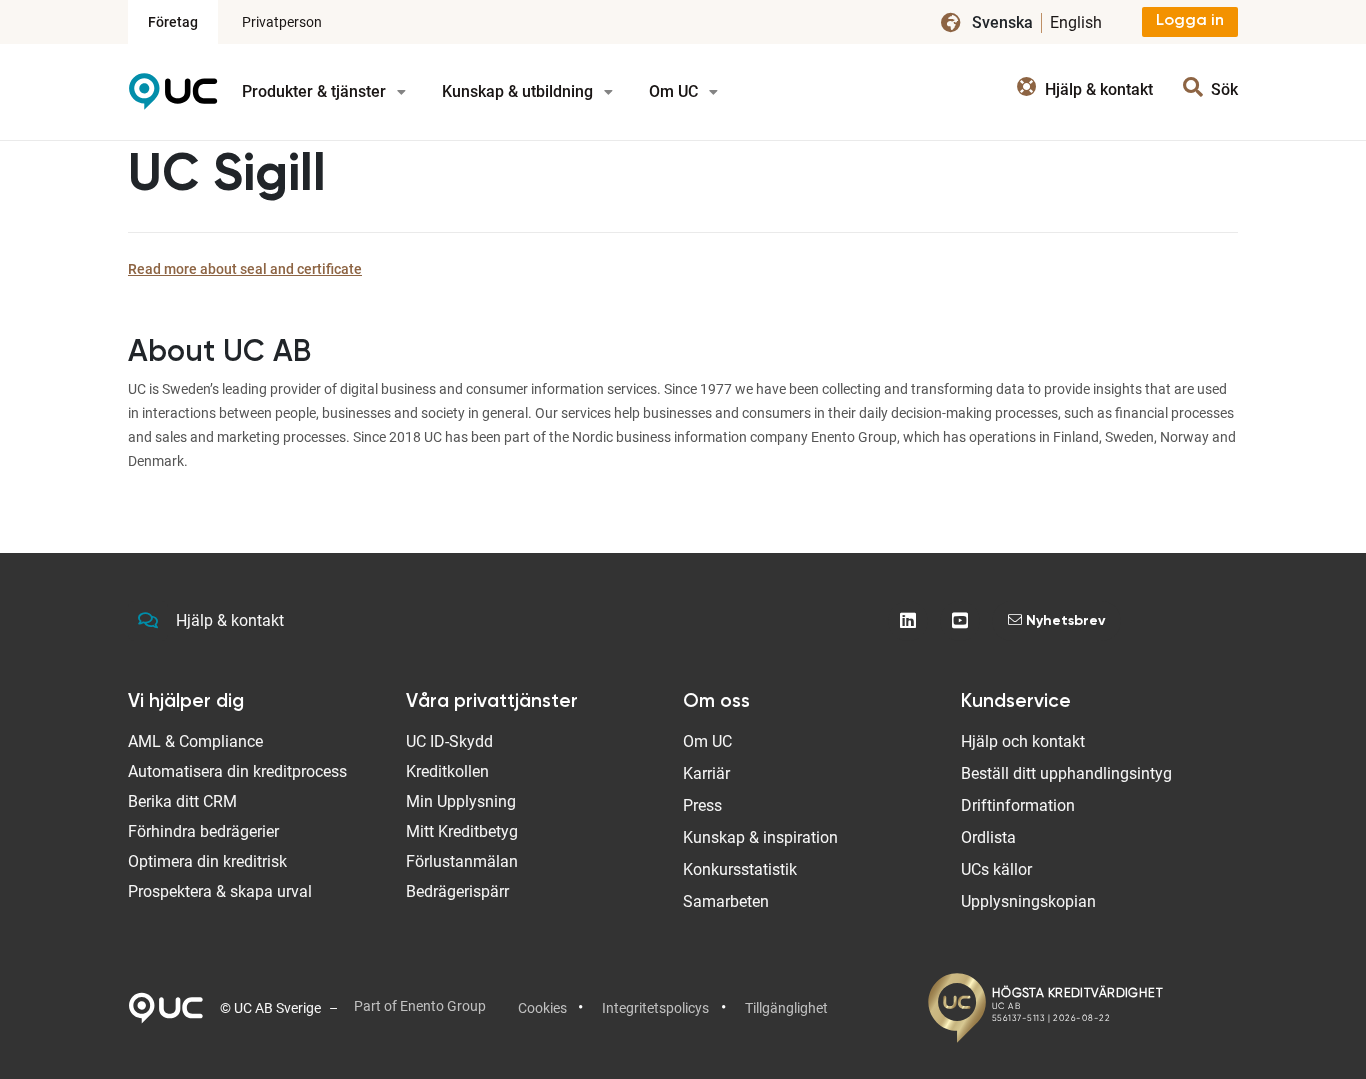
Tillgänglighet (786, 1008)
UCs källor (996, 869)
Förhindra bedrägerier (203, 831)
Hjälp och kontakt (1023, 741)
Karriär (706, 773)
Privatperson (282, 22)
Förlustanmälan (462, 861)
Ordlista (988, 837)
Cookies (542, 1008)
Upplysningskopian (1028, 901)
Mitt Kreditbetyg (462, 831)
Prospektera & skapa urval (220, 891)
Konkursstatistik (740, 869)
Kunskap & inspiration (760, 837)
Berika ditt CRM (182, 801)
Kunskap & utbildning (519, 91)
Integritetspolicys (655, 1008)
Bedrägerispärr (457, 891)
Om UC (675, 91)
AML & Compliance (195, 741)
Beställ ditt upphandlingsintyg (1066, 773)
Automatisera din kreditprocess (237, 771)
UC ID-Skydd (449, 741)
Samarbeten (726, 901)
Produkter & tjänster (316, 91)
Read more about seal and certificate (245, 269)
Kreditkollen (447, 771)
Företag (173, 22)
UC (173, 98)
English (1076, 22)
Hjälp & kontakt (230, 620)
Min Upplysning (461, 801)
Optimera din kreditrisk (207, 861)
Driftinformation (1018, 805)
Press (702, 805)
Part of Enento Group (420, 1006)
